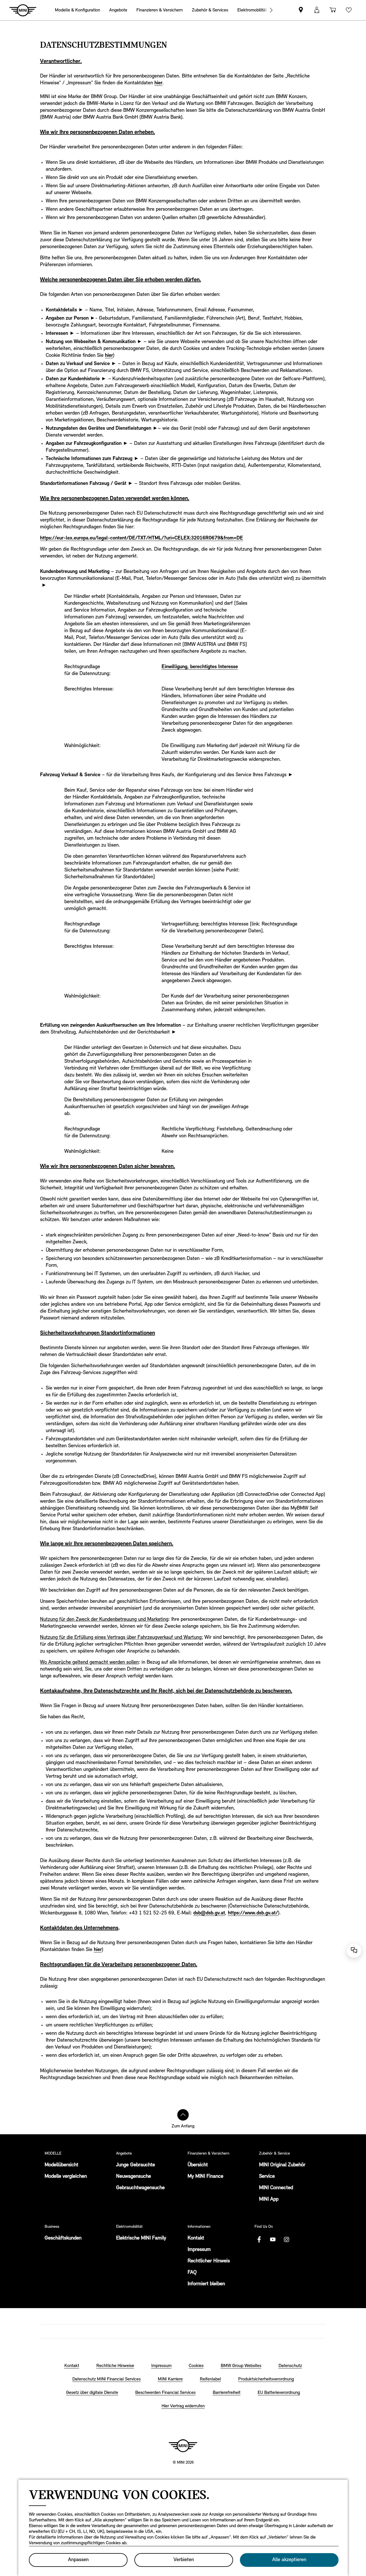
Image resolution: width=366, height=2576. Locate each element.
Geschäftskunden (63, 2238)
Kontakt (196, 2238)
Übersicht (198, 2165)
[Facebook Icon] (259, 2239)
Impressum (199, 2250)
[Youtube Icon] (273, 2239)
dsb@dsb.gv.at (209, 1913)
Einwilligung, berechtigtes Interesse (200, 667)
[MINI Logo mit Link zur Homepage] (183, 2446)
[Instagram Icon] (287, 2239)
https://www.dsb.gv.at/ (253, 1913)
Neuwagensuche (134, 2177)
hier (158, 83)
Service (267, 2177)
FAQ (192, 2273)
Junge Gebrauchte (136, 2165)
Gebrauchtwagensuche (140, 2188)
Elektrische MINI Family (141, 2238)
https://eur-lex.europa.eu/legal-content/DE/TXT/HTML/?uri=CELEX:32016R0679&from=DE (142, 538)
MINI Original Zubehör (282, 2165)
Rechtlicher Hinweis (209, 2261)
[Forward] (271, 10)
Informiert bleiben (206, 2284)
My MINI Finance (205, 2177)
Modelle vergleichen (66, 2177)
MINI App (269, 2199)
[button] (317, 10)
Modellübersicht (61, 2165)
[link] (301, 10)
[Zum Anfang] (183, 2115)
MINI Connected (276, 2188)
